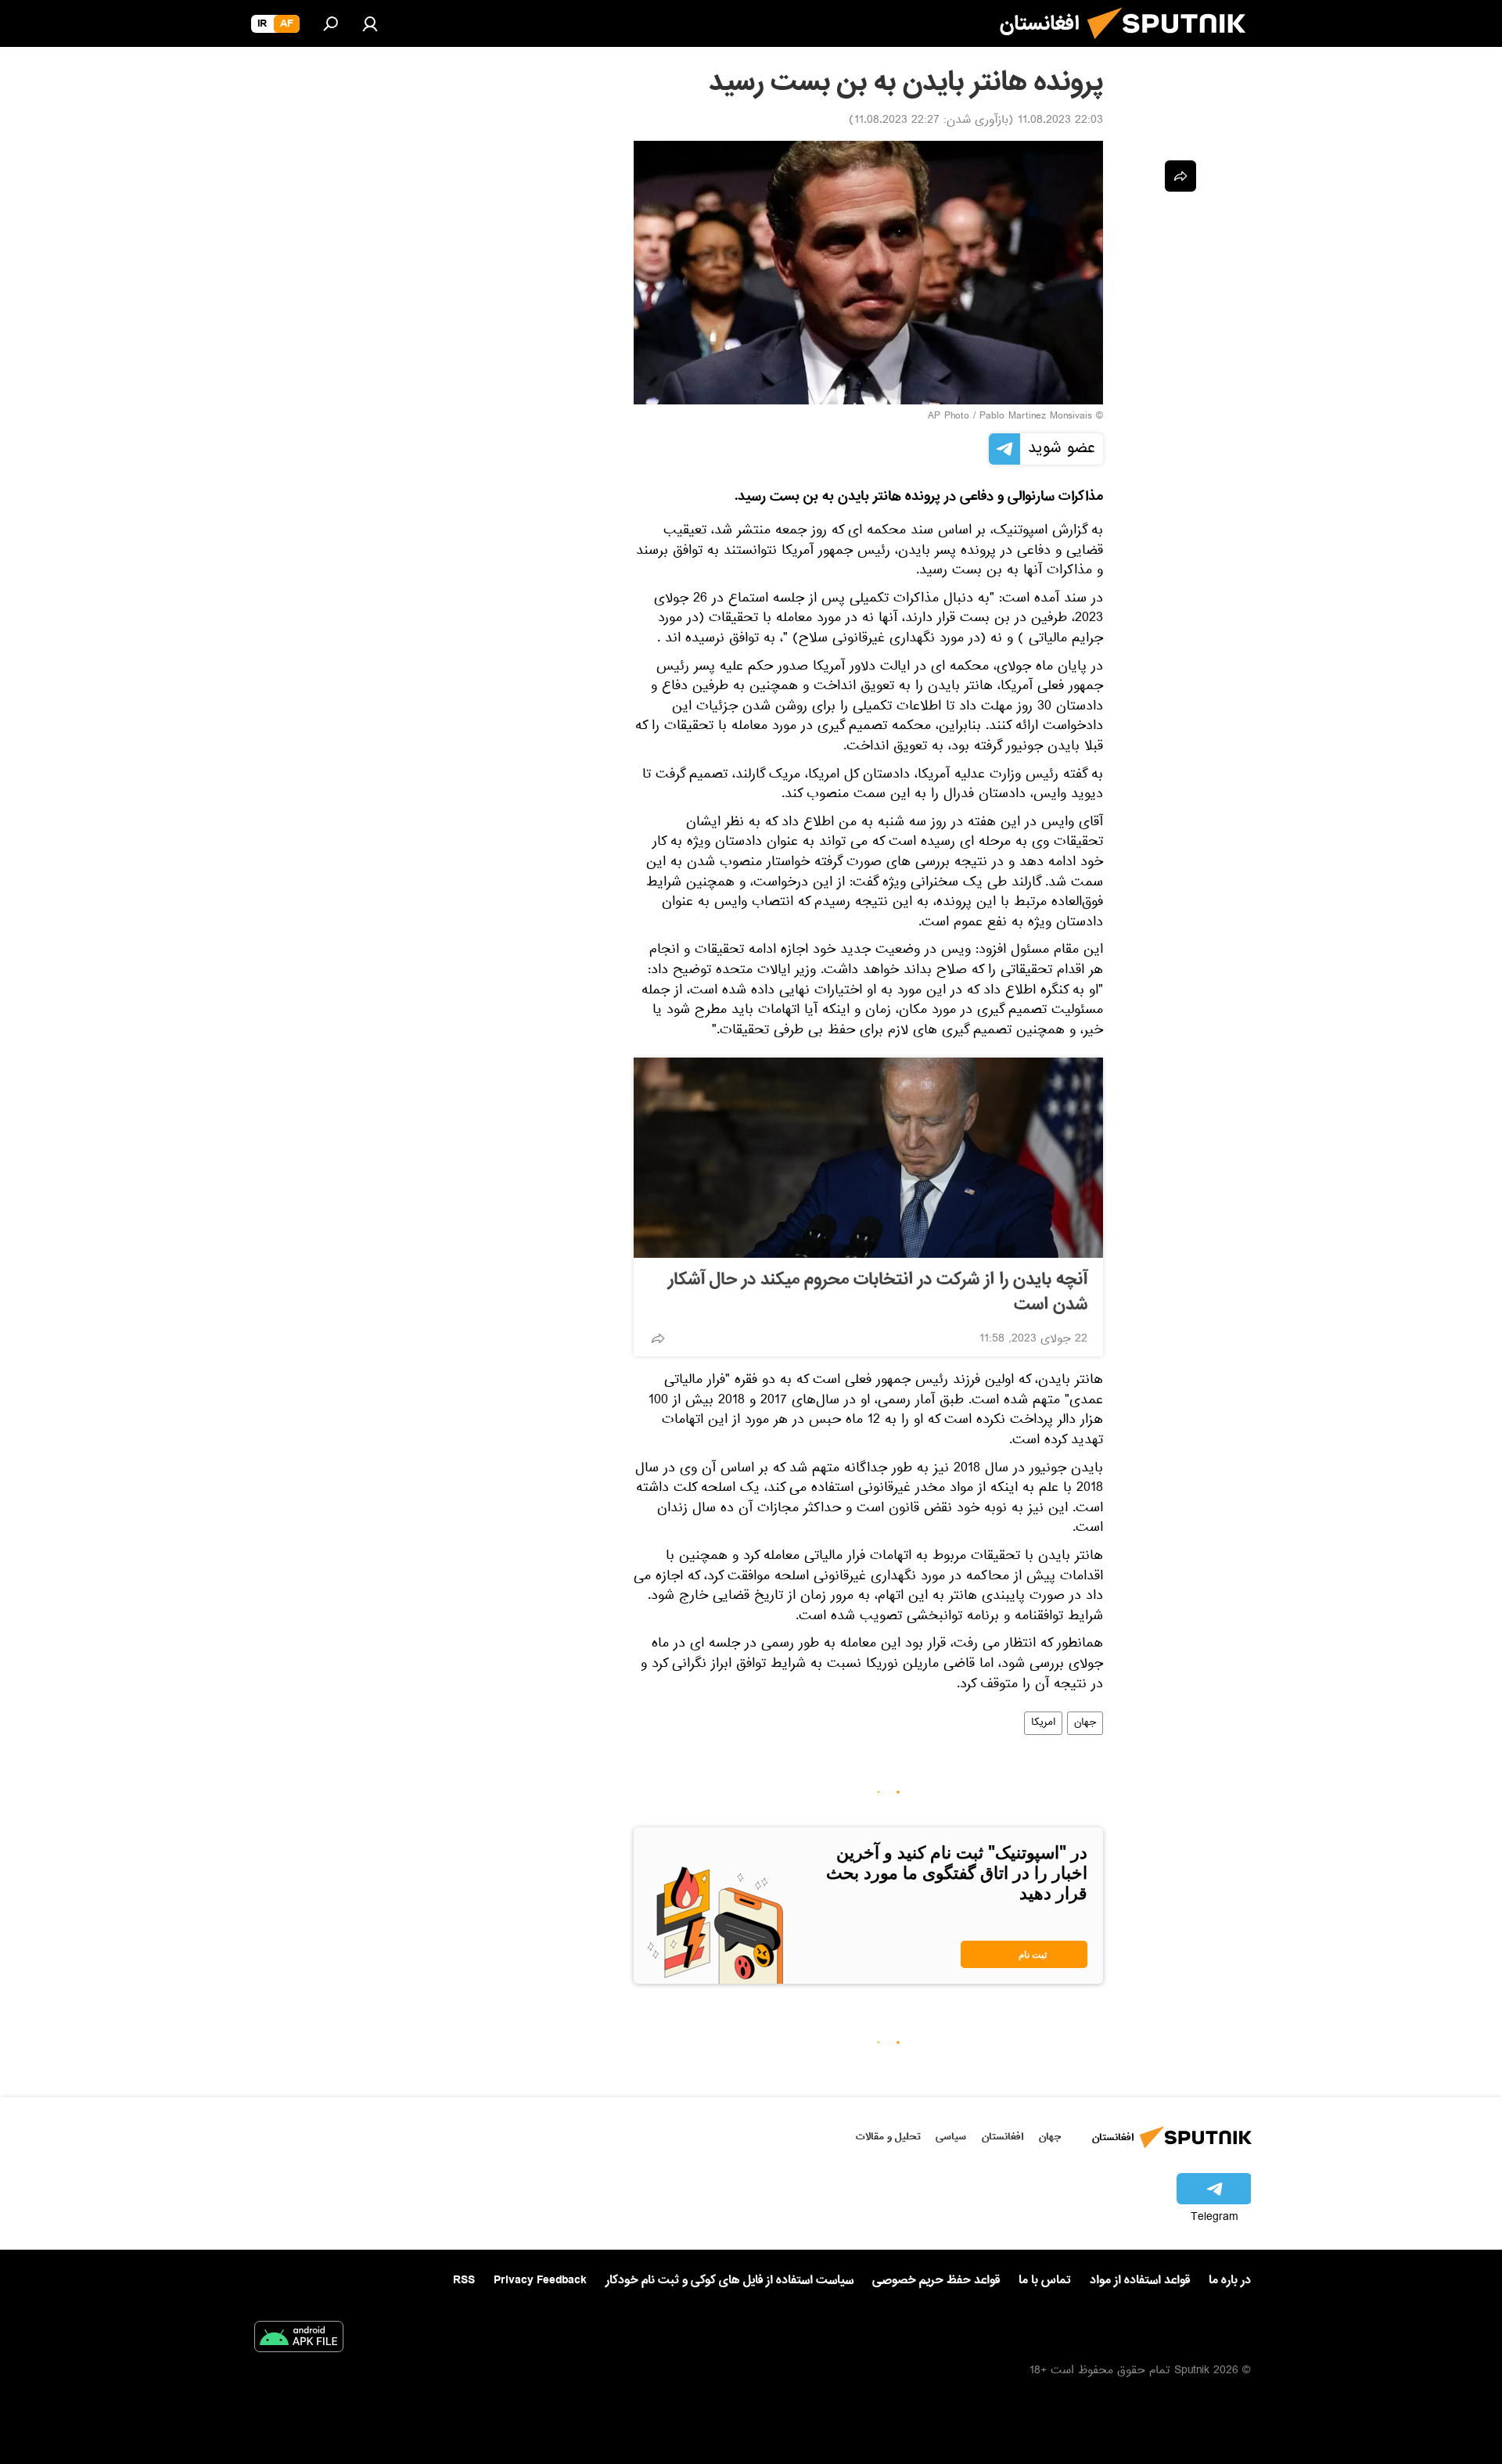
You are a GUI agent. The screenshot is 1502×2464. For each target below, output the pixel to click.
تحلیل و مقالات (888, 2137)
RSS (464, 2280)
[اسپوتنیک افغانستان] (1173, 45)
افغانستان (1003, 2137)
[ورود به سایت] (370, 23)
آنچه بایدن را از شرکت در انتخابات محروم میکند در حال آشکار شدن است (878, 1292)
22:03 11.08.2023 (1060, 121)
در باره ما (1230, 2280)
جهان (1085, 1723)
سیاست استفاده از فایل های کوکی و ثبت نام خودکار (729, 2280)
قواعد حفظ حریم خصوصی (936, 2280)
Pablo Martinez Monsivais (1036, 417)
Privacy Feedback (540, 2281)
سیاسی (951, 2137)
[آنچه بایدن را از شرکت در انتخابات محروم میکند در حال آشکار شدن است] (868, 1158)
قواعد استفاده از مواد (1140, 2280)
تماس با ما (1045, 2281)
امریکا (1043, 1723)
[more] (658, 1338)
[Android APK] (299, 2340)
